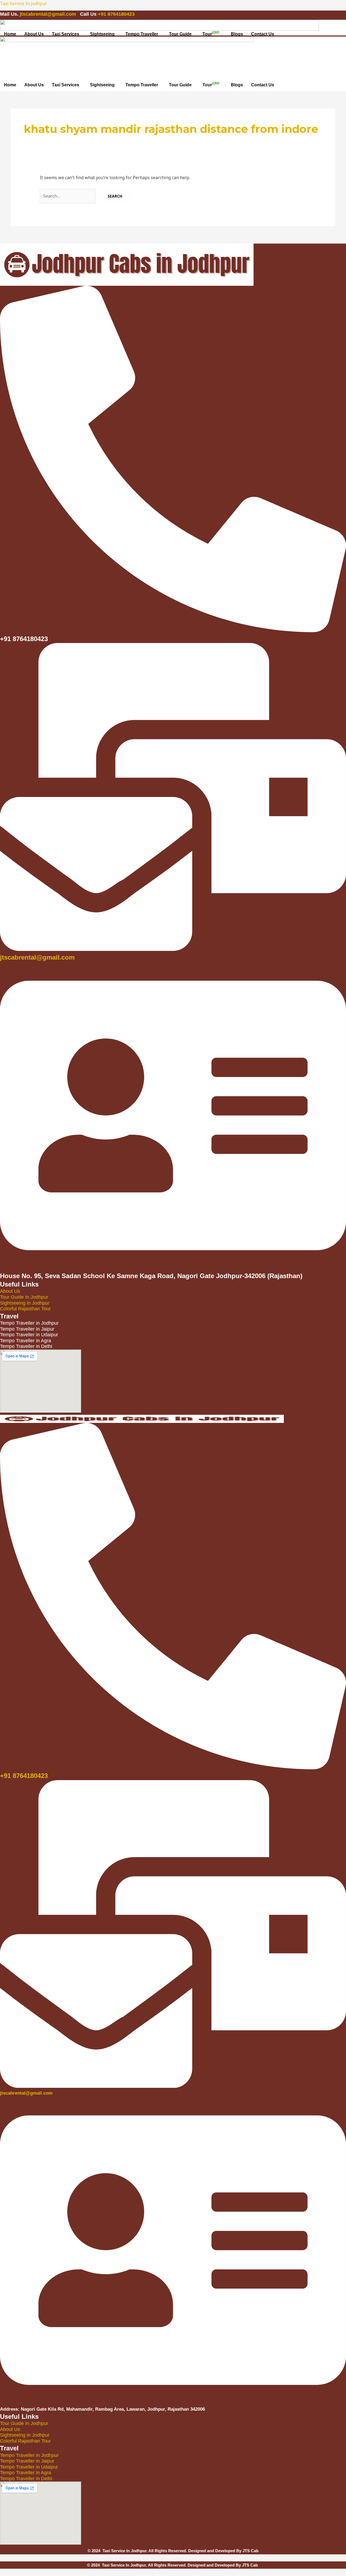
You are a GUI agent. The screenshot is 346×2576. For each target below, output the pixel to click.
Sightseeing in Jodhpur (25, 1303)
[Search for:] (68, 196)
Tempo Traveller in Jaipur (27, 2461)
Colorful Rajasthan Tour (25, 1309)
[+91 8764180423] (173, 1766)
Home (10, 34)
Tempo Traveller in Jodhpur (29, 2455)
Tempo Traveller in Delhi (26, 2479)
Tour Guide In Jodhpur (24, 1297)
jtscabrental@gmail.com (49, 14)
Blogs (237, 34)
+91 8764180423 (116, 14)
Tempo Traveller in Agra (26, 2473)
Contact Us (263, 34)
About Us (34, 34)
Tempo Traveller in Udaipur (29, 2467)
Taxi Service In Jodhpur (24, 4)
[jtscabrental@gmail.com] (173, 949)
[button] (67, 34)
